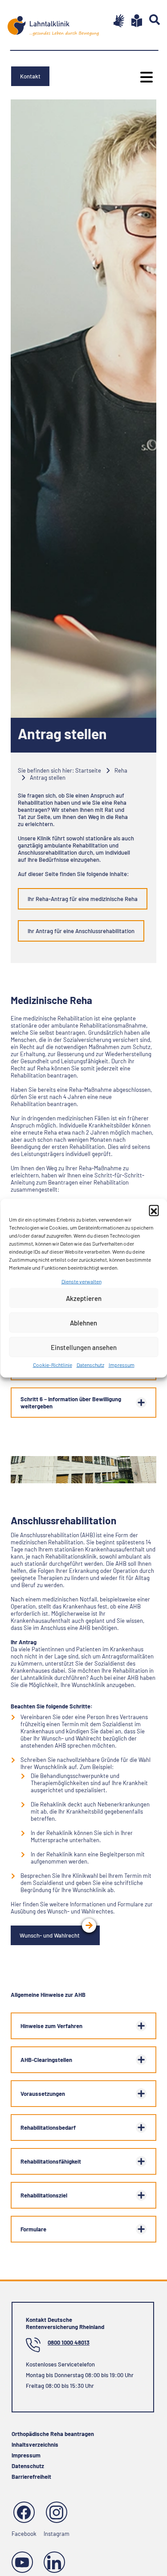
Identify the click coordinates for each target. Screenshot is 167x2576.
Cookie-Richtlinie (53, 1365)
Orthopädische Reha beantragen (53, 2434)
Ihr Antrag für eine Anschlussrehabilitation (81, 931)
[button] (154, 1210)
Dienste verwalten (81, 1281)
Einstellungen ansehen (84, 1347)
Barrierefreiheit (31, 2477)
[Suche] (151, 20)
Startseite (88, 770)
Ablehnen (83, 1323)
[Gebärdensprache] (115, 21)
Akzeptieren (84, 1298)
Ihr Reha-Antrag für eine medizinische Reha (83, 899)
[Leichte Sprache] (133, 21)
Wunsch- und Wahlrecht (50, 1935)
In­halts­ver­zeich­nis (35, 2444)
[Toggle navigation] (144, 77)
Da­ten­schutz (90, 1365)
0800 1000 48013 (69, 2342)
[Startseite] (53, 23)
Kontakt (30, 76)
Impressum (122, 1365)
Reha (121, 770)
